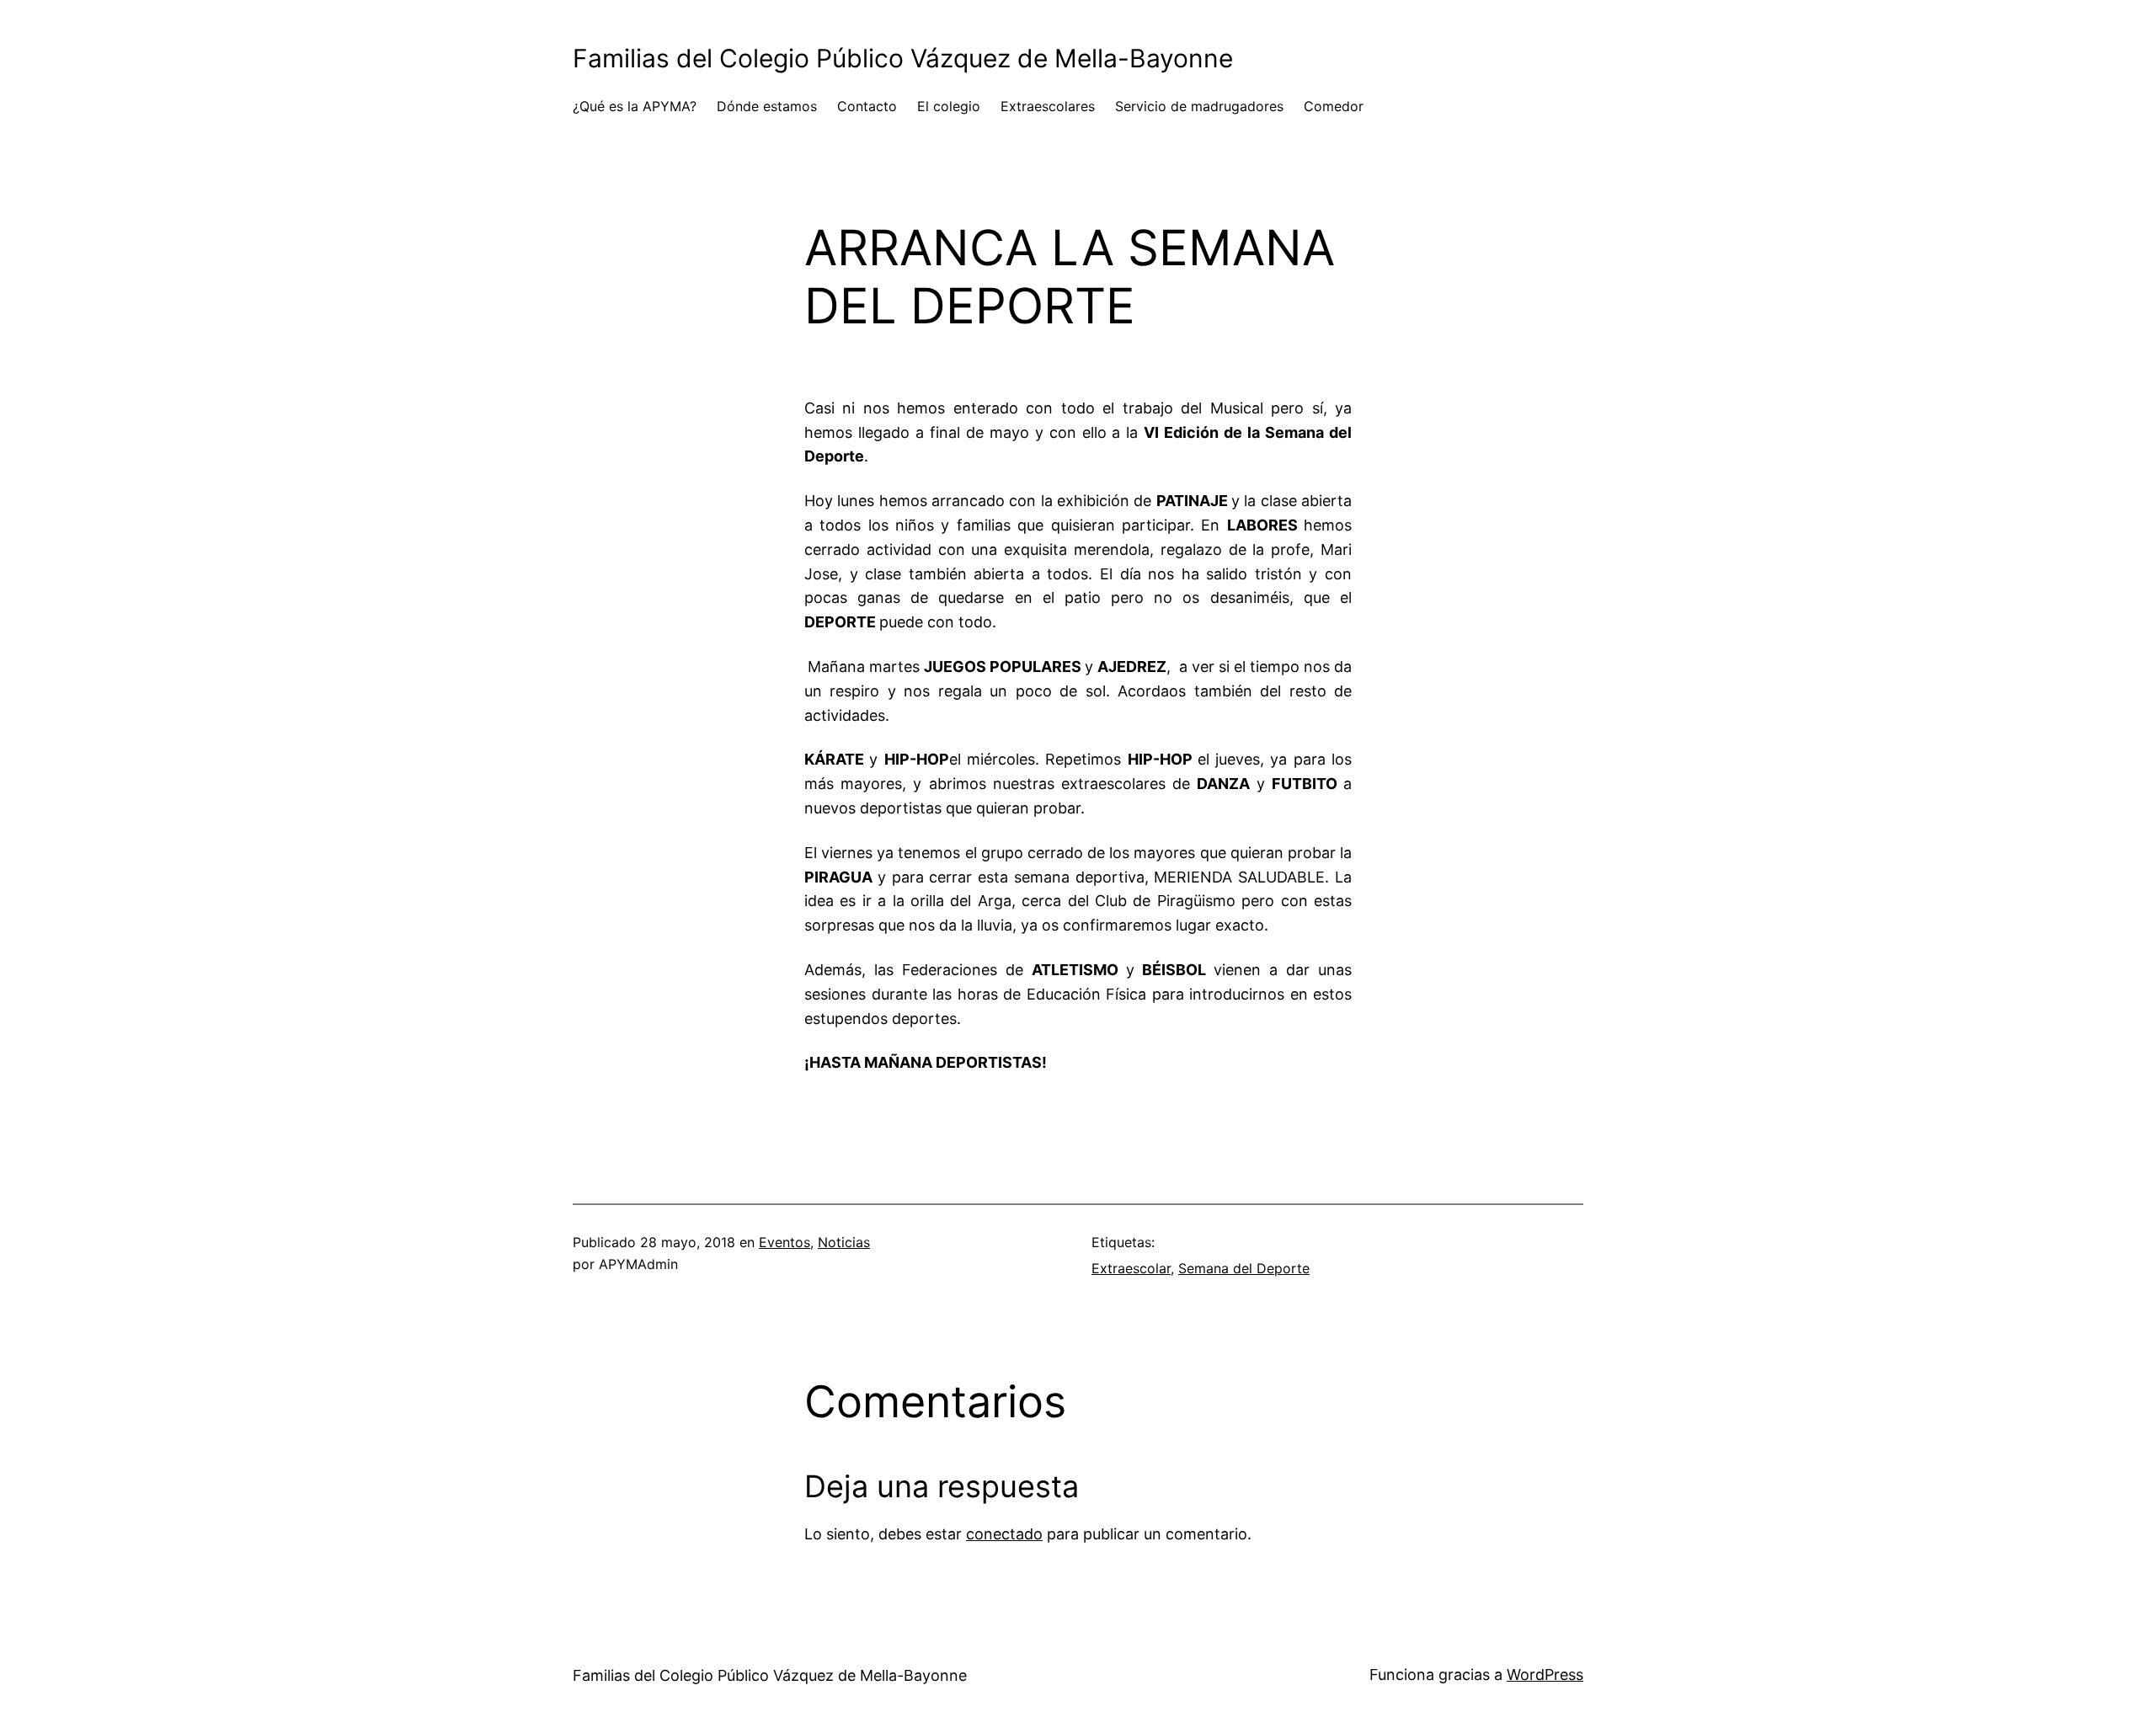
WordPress (1545, 1675)
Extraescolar (1131, 1268)
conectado (1004, 1534)
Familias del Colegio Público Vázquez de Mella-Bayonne (903, 58)
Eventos (784, 1242)
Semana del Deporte (1244, 1268)
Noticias (844, 1242)
